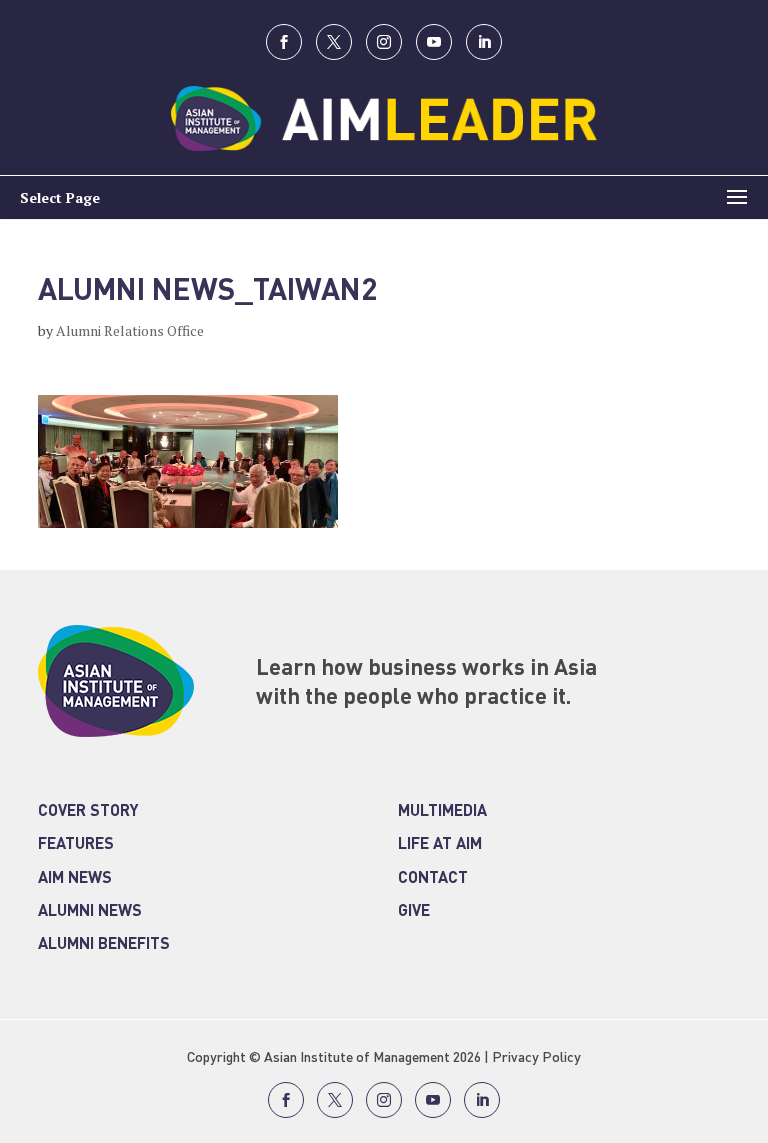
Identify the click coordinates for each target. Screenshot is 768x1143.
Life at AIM (440, 845)
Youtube (434, 42)
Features (76, 845)
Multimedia (442, 812)
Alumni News (90, 912)
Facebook (284, 42)
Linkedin (484, 42)
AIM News (75, 879)
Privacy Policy (536, 1058)
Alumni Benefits (104, 945)
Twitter (334, 42)
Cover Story (88, 812)
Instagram (384, 42)
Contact (433, 879)
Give (414, 912)
